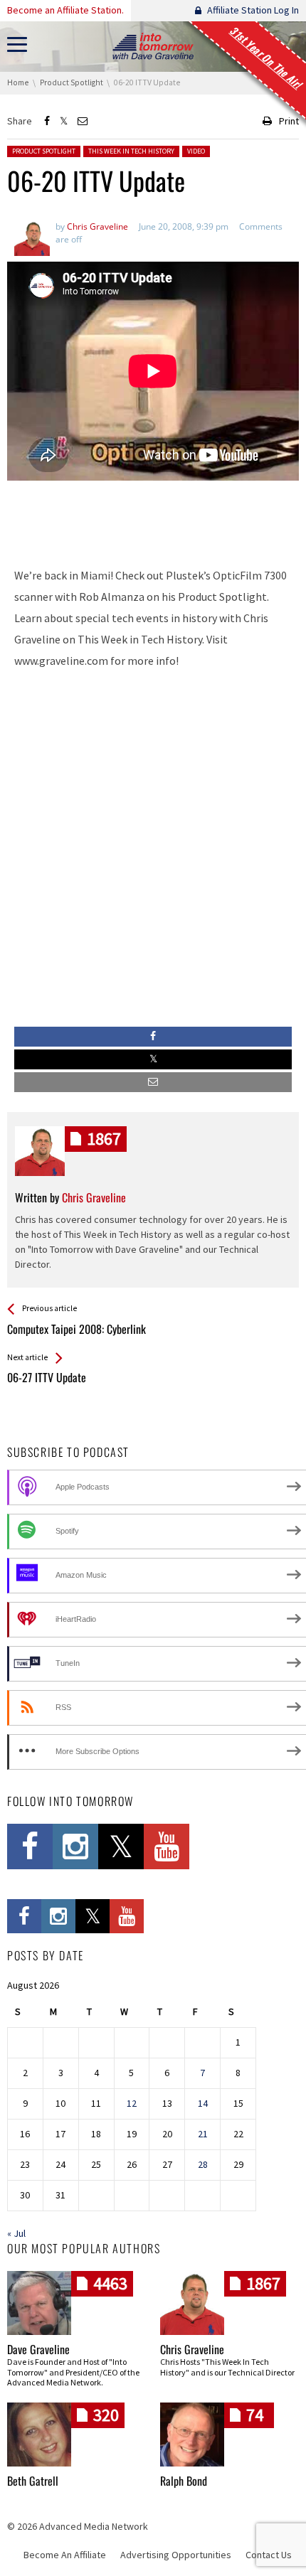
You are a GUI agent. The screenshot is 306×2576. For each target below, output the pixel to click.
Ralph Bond (184, 2481)
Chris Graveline (192, 2349)
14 (203, 2103)
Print (289, 121)
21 (203, 2134)
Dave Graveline (38, 2349)
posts (104, 1139)
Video (196, 151)
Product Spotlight (44, 151)
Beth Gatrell (33, 2481)
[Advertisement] (153, 517)
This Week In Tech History (131, 151)
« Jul (16, 2233)
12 (132, 2103)
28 (203, 2164)
